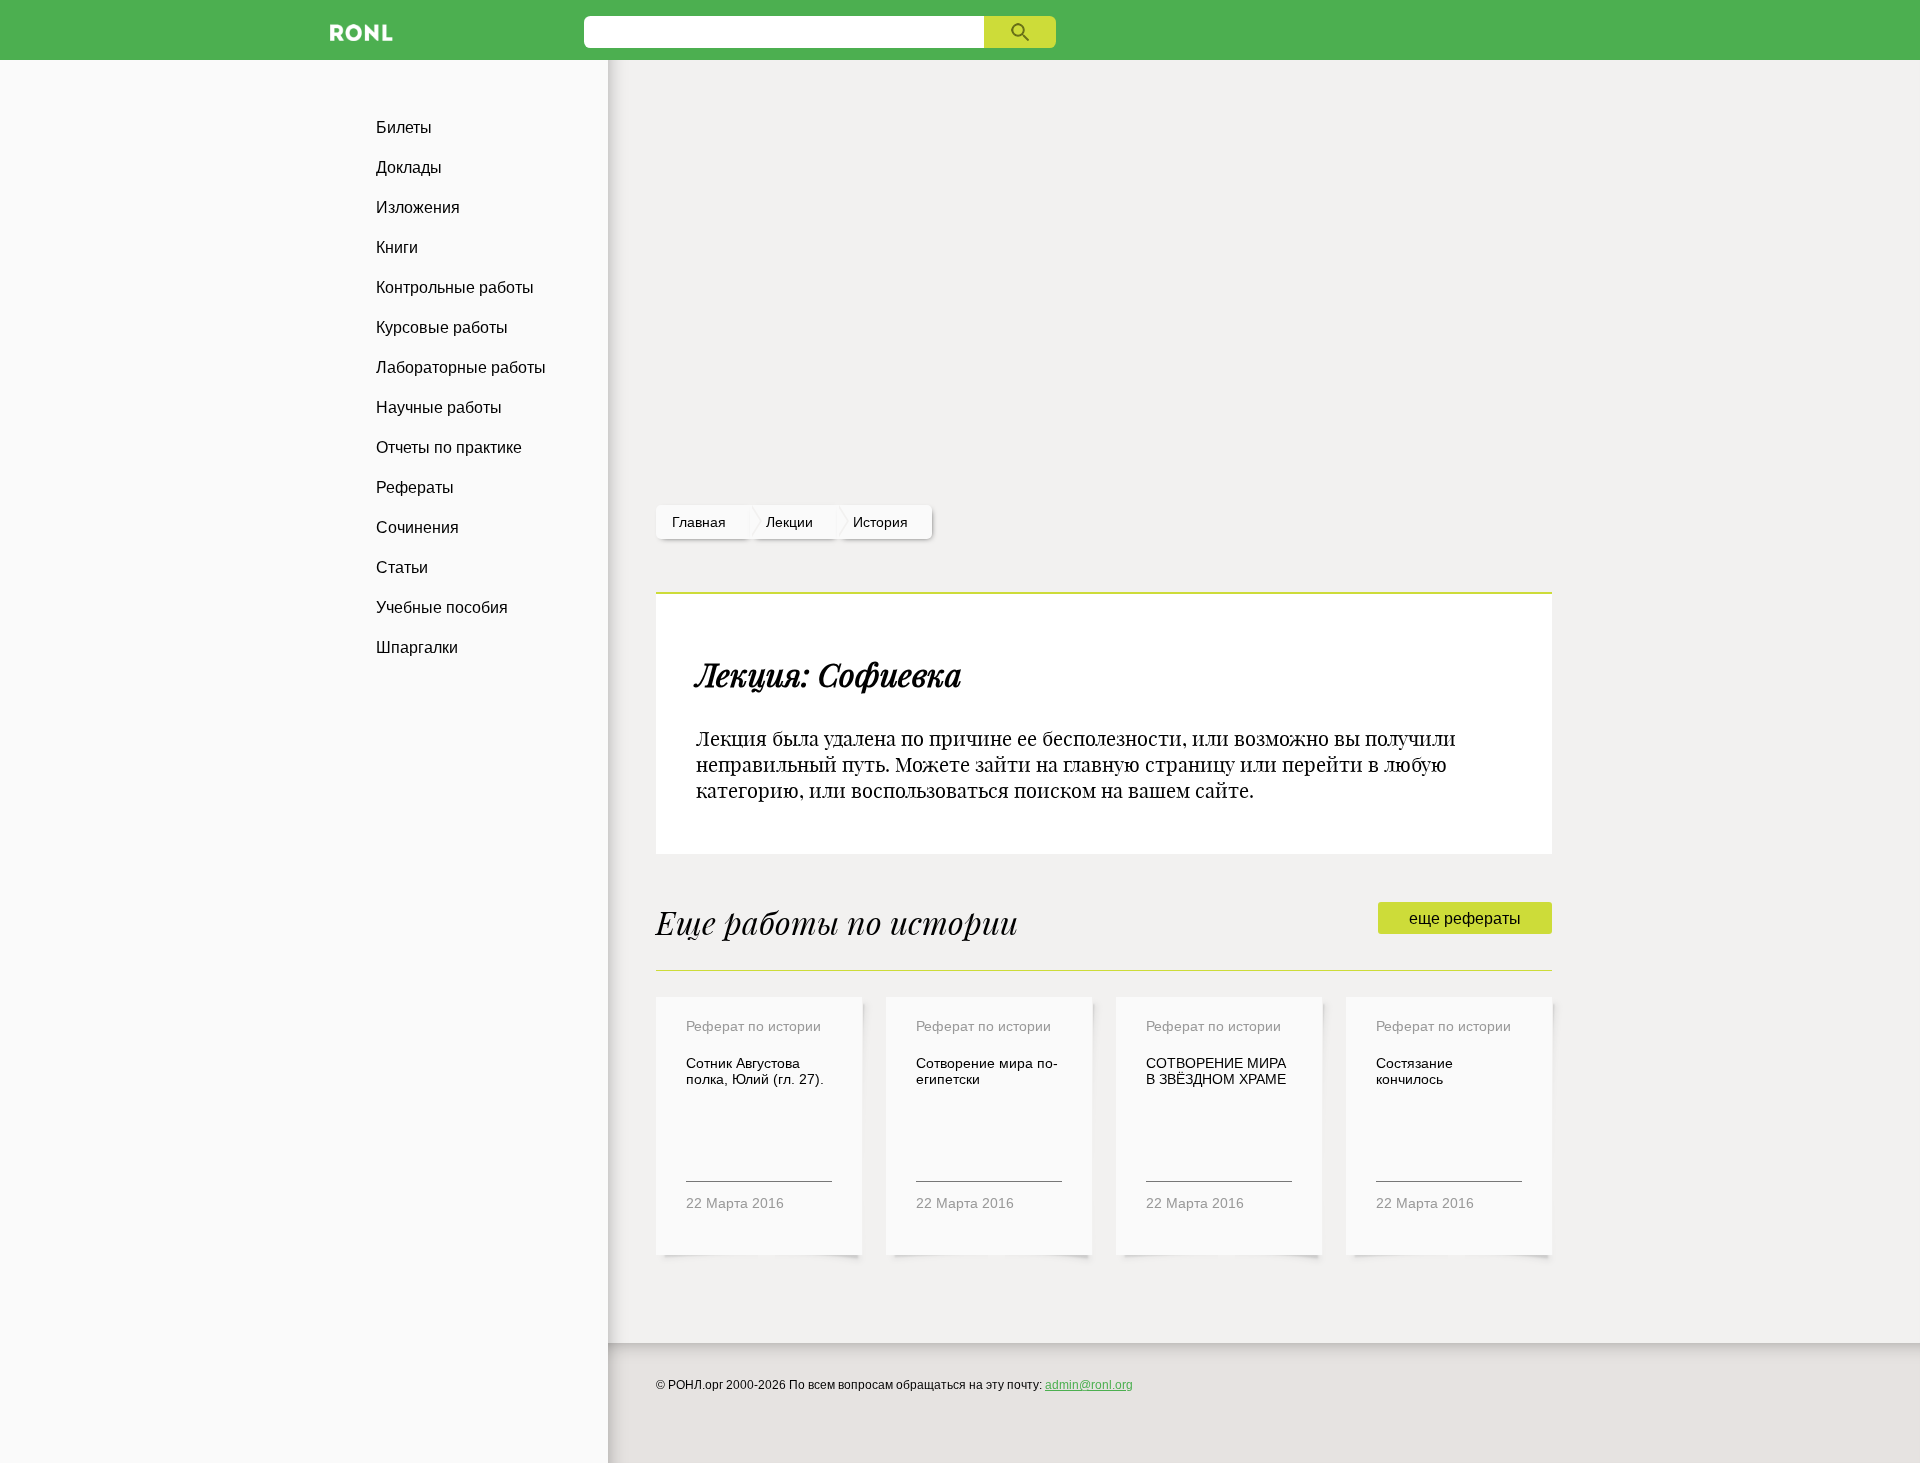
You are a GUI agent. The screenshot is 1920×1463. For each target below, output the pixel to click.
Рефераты (415, 487)
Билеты (404, 127)
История (880, 522)
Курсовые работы (442, 327)
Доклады (409, 167)
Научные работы (439, 407)
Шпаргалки (417, 647)
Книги (397, 247)
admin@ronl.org (1089, 1385)
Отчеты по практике (449, 447)
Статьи (402, 567)
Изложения (418, 207)
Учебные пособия (442, 607)
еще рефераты (1465, 918)
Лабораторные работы (461, 367)
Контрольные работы (455, 287)
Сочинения (417, 527)
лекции (789, 522)
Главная (699, 522)
